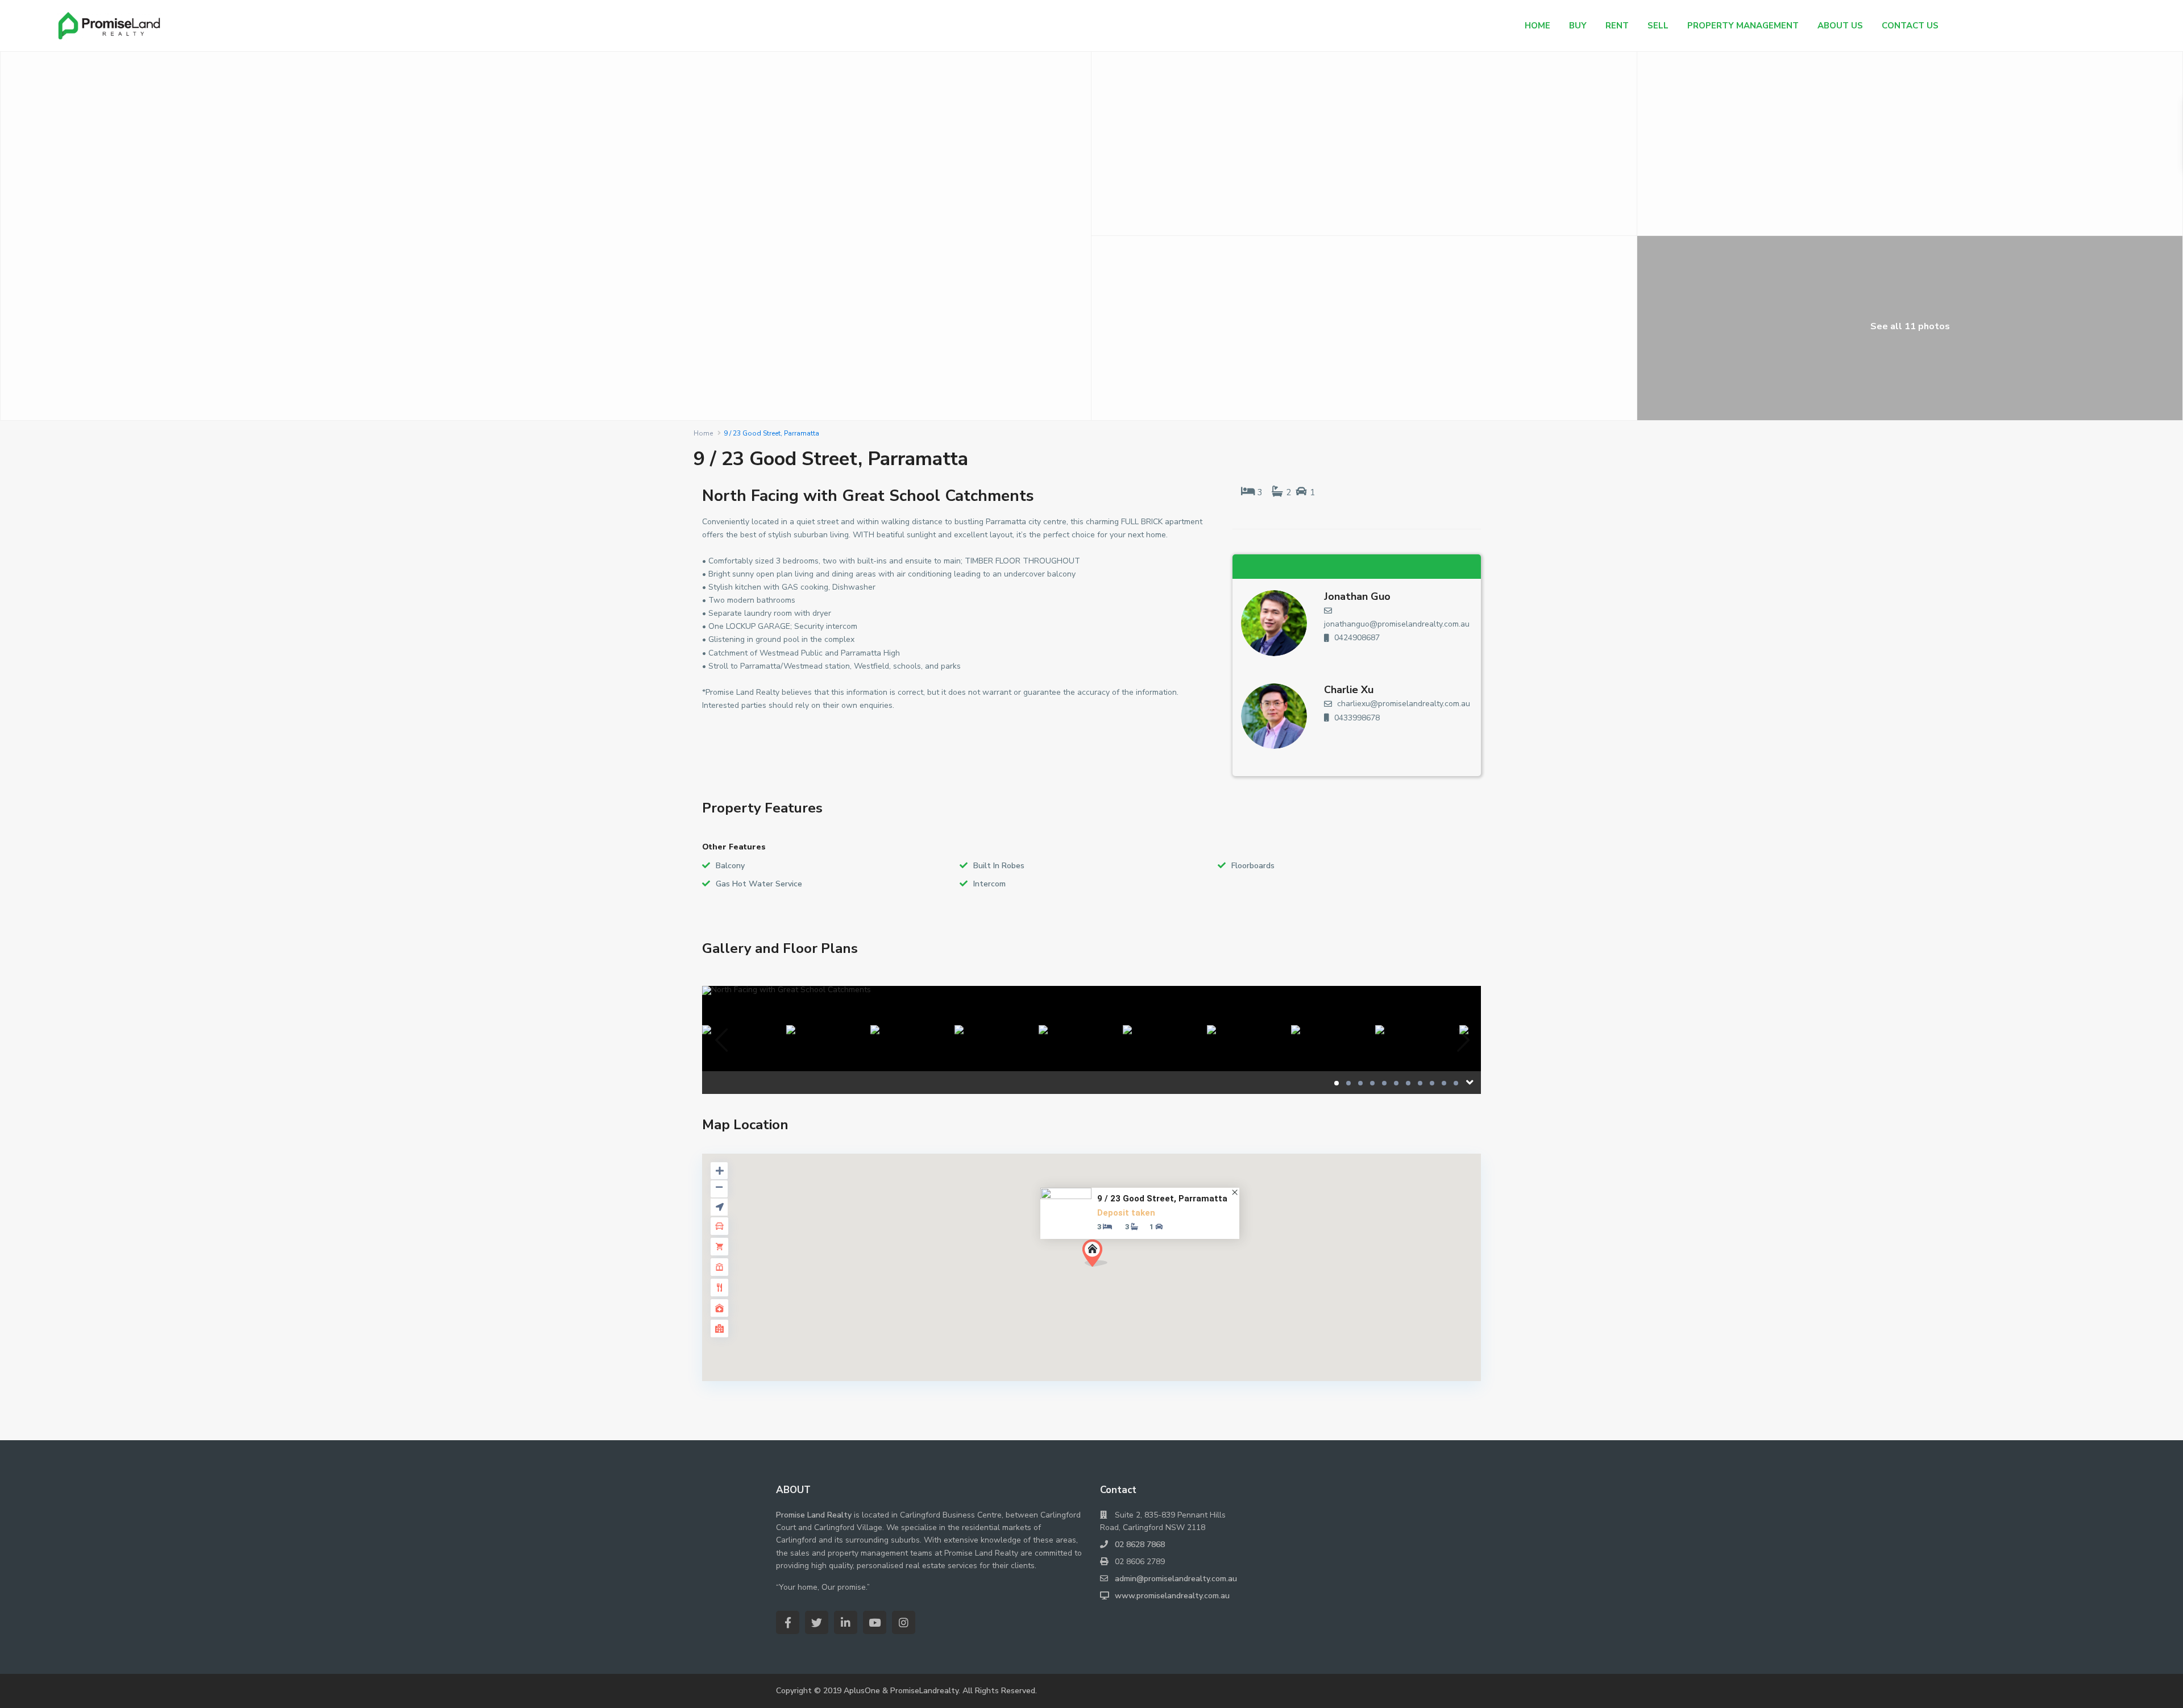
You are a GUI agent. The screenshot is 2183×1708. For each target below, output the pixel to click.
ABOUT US (1840, 26)
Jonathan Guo (1357, 596)
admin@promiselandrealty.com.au (1176, 1579)
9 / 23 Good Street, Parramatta (1162, 1199)
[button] (1095, 1253)
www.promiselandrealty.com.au (1172, 1596)
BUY (1578, 26)
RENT (1617, 26)
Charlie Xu (1349, 690)
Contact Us (1910, 26)
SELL (1658, 26)
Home (703, 433)
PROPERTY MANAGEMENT (1743, 26)
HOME (1537, 26)
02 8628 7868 (1140, 1545)
